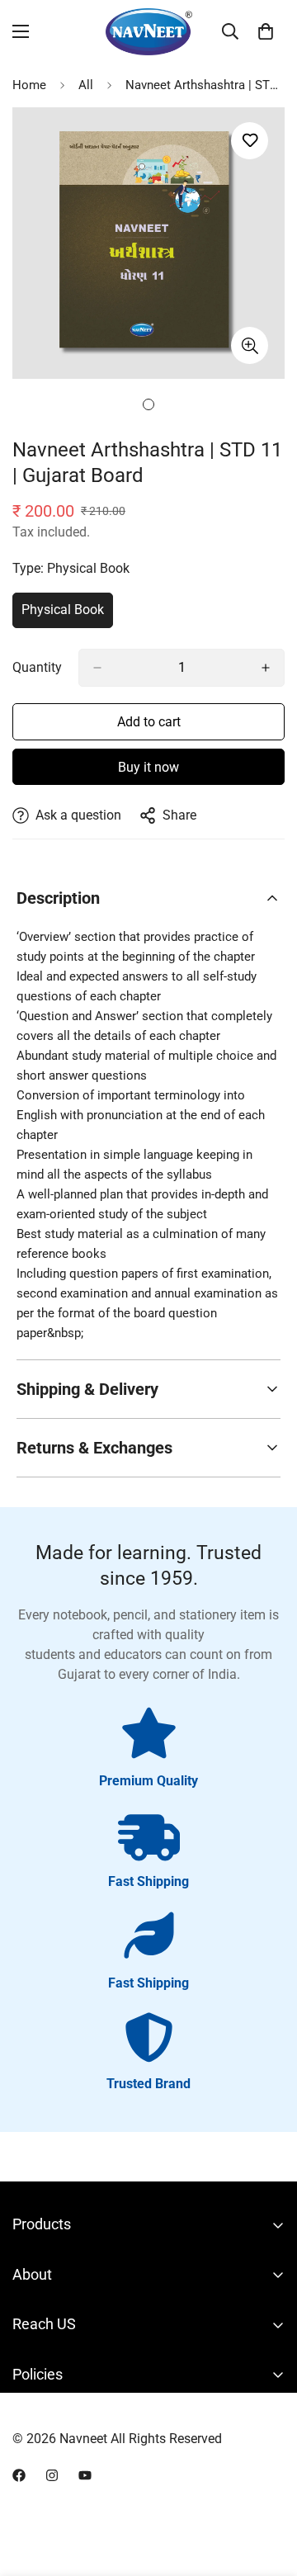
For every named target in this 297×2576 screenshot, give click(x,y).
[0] (266, 31)
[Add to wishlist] (250, 141)
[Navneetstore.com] (149, 32)
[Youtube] (85, 2475)
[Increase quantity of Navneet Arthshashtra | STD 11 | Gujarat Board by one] (266, 668)
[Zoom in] (250, 345)
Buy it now (148, 767)
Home (29, 85)
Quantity (37, 667)
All (86, 85)
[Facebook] (19, 2475)
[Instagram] (52, 2475)
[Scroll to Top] (267, 2489)
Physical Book (67, 615)
